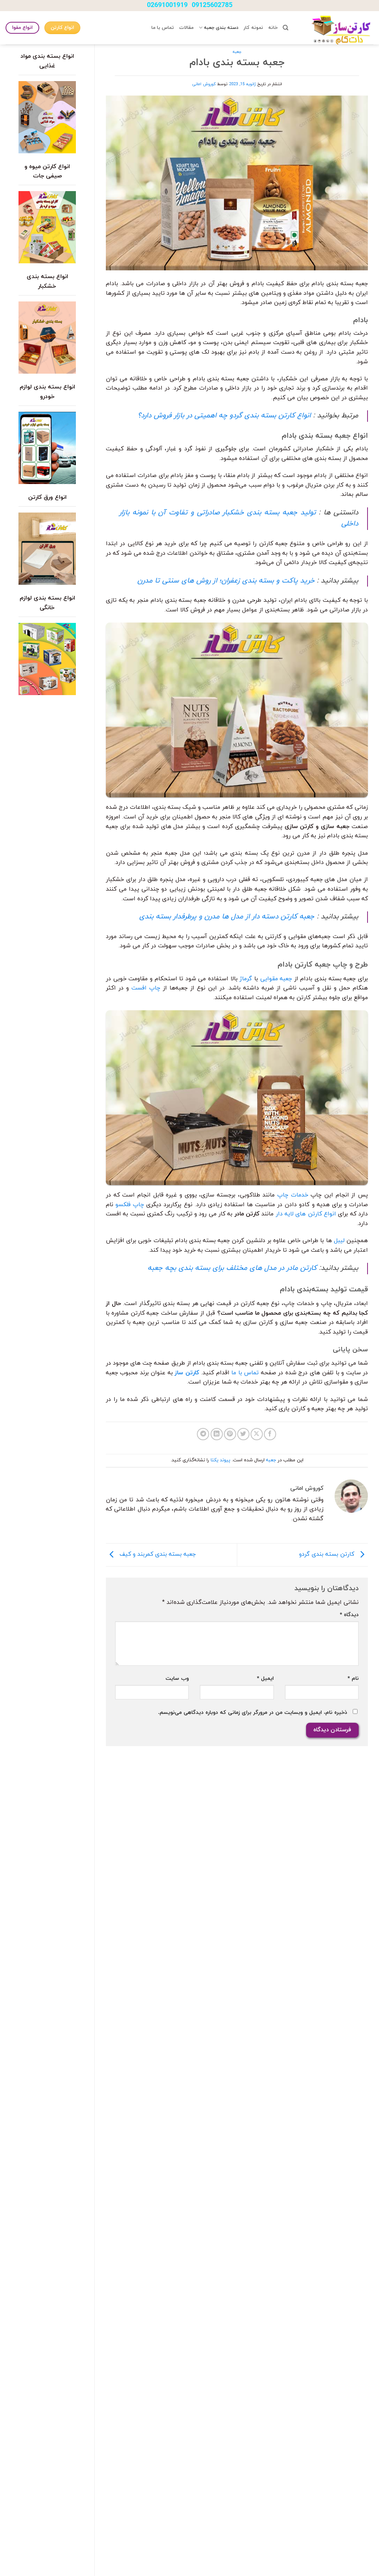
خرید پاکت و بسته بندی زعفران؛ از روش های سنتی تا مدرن (226, 581)
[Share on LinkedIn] (217, 1434)
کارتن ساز (187, 1373)
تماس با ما (163, 28)
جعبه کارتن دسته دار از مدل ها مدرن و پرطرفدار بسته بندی (227, 917)
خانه (273, 28)
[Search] (286, 28)
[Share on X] (257, 1434)
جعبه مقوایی (276, 979)
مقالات (186, 28)
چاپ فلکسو (130, 1205)
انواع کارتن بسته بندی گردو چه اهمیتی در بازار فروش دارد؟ (224, 416)
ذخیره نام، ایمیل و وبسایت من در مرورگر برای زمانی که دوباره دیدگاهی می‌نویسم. (253, 1713)
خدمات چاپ (293, 1195)
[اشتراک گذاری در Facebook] (270, 1434)
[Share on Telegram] (203, 1434)
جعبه (237, 52)
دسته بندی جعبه (221, 28)
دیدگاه (349, 1615)
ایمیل (265, 1679)
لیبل (339, 1241)
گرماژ (246, 979)
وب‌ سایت (177, 1679)
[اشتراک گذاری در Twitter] (243, 1434)
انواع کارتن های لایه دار (306, 1214)
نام (353, 1679)
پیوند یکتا (220, 1460)
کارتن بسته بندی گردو (328, 1554)
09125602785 (212, 5)
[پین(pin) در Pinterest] (230, 1434)
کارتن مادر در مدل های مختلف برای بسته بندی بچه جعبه (232, 1268)
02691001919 (167, 5)
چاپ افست (146, 988)
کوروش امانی (204, 84)
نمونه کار (253, 28)
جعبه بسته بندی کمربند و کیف (157, 1554)
